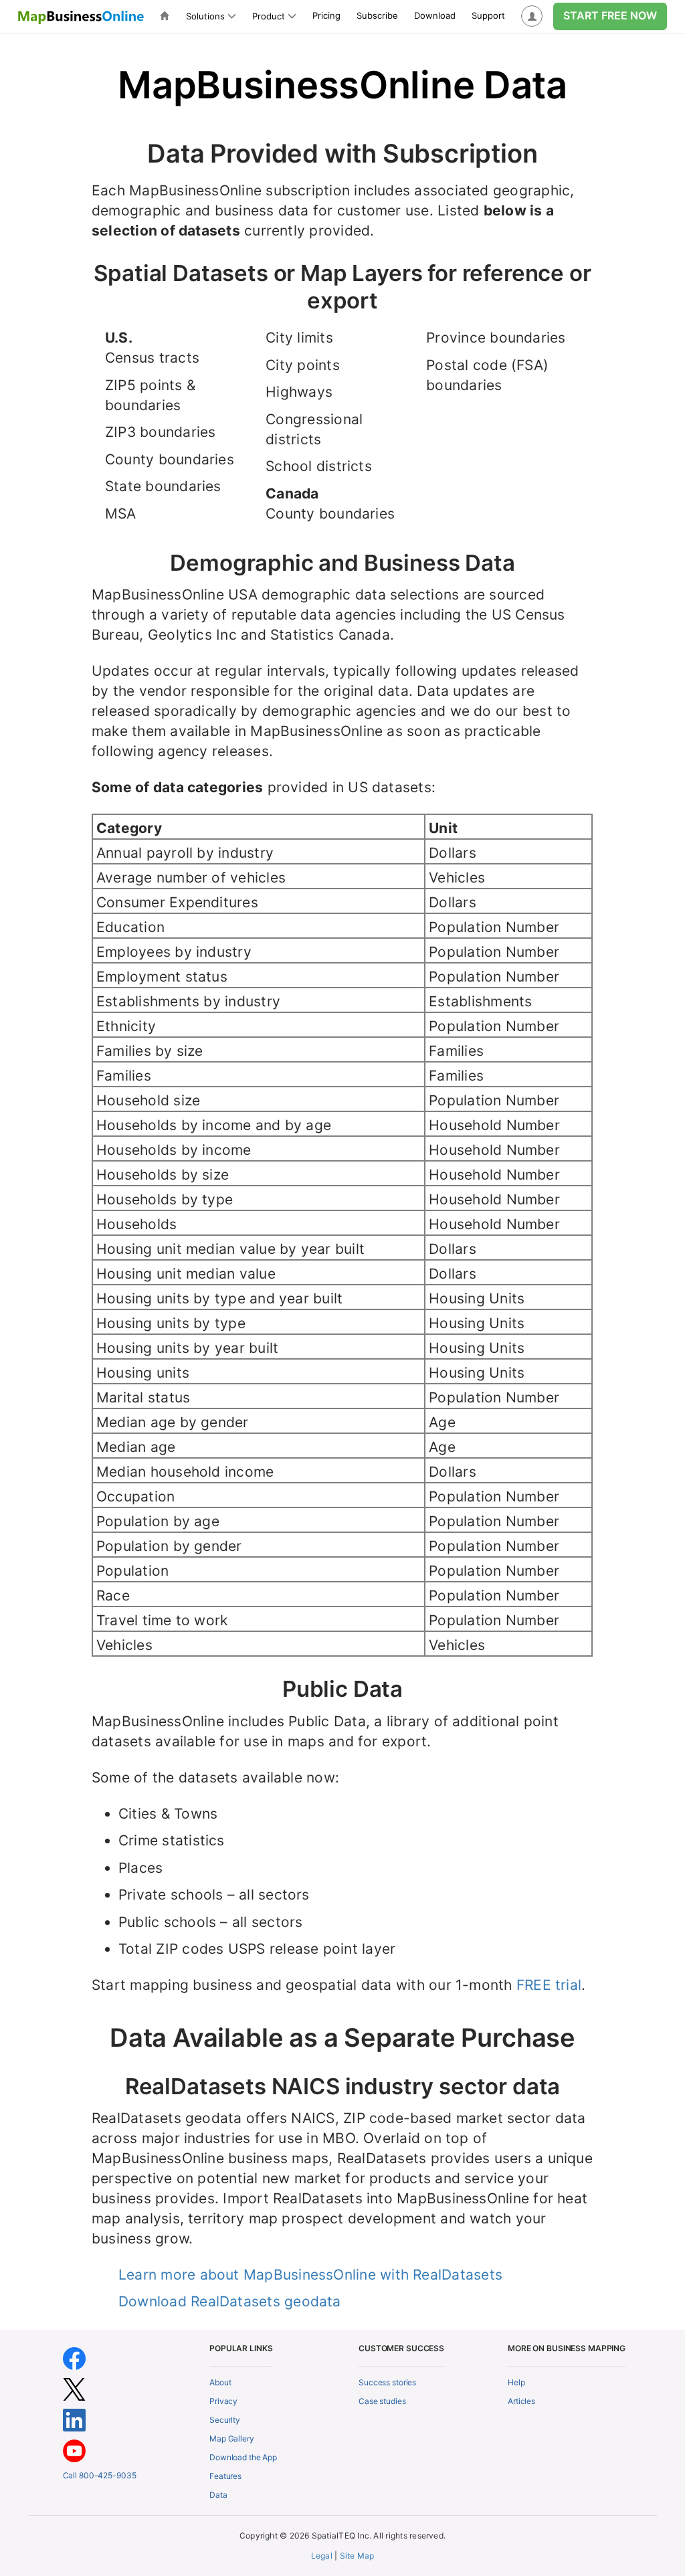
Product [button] (269, 16)
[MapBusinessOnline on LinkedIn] (74, 2419)
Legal (322, 2556)
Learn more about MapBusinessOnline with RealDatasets (310, 2275)
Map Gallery (232, 2439)
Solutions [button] (205, 16)
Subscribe (377, 15)
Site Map (357, 2556)
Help (516, 2382)
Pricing (326, 15)
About (220, 2382)
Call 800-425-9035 (100, 2475)
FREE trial (549, 1985)
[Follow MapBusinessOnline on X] (74, 2388)
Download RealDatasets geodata (230, 2301)
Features (225, 2476)
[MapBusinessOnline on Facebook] (74, 2358)
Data (218, 2495)
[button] (532, 16)
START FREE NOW (610, 15)
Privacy (223, 2401)
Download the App (243, 2457)
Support (488, 15)
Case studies (382, 2401)
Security (225, 2420)
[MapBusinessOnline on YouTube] (74, 2450)
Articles (521, 2401)
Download (435, 15)
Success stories (387, 2382)
